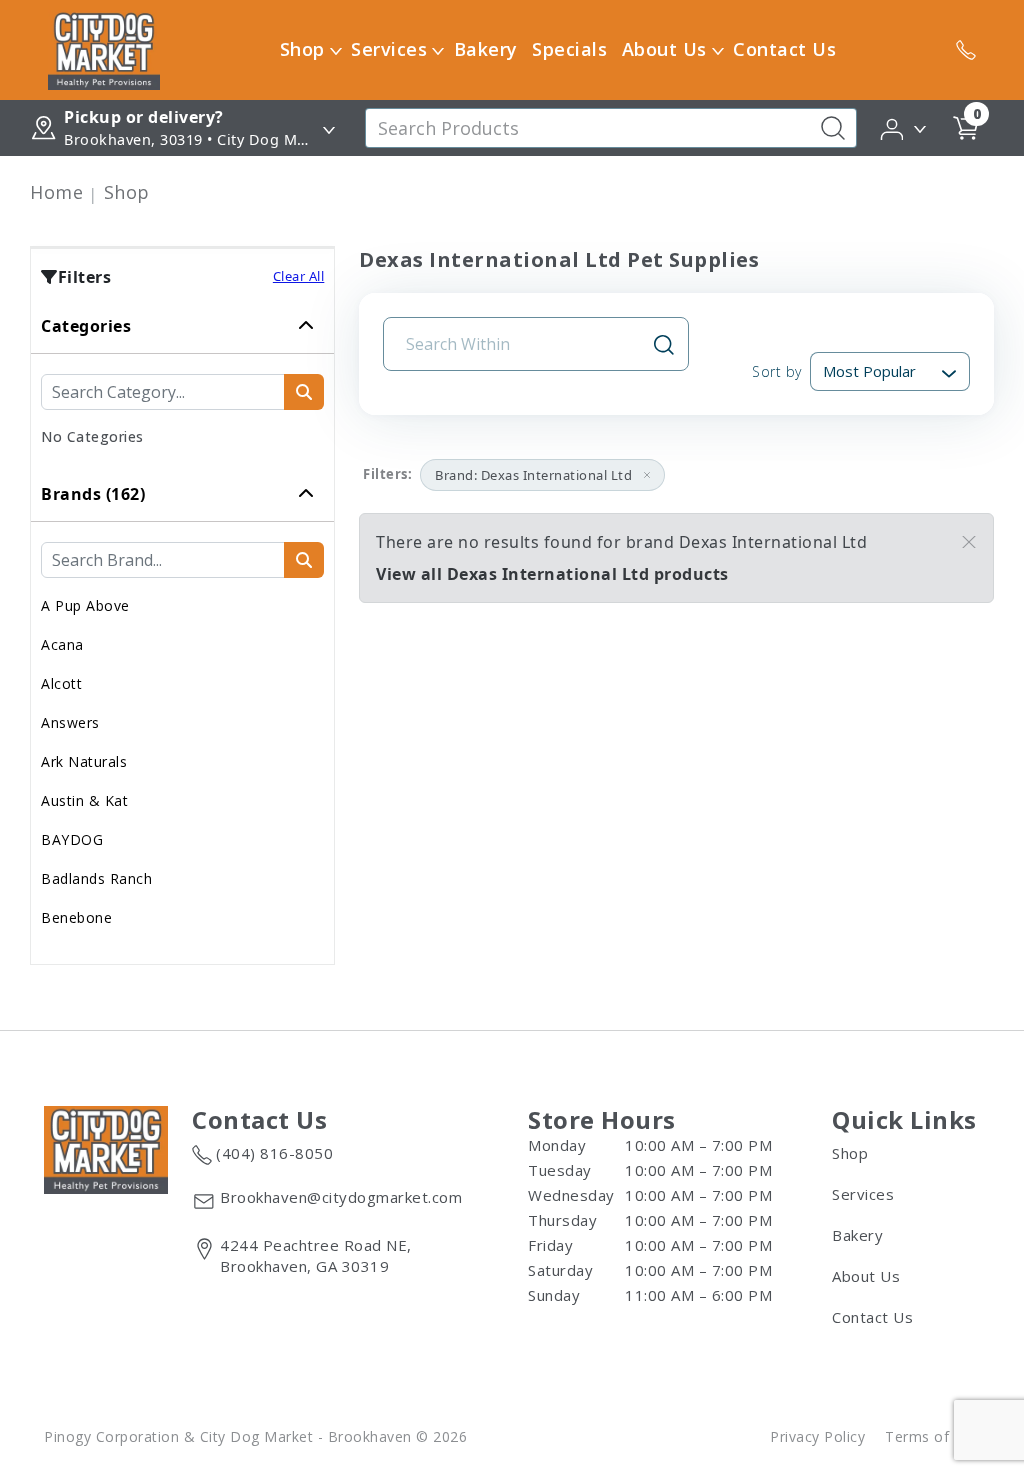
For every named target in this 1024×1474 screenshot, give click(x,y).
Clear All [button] (299, 276)
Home (56, 192)
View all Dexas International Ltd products (552, 574)
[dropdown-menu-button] (336, 50)
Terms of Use (932, 1436)
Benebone (76, 917)
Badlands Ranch (96, 878)
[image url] (104, 48)
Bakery (486, 49)
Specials (569, 49)
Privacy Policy (817, 1436)
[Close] (969, 542)
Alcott (61, 683)
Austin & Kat (84, 800)
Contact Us (784, 49)
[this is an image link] (106, 1148)
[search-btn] (304, 392)
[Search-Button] (833, 128)
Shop (302, 49)
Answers (70, 722)
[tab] (182, 383)
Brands (93, 494)
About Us (664, 49)
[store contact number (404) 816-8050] (966, 50)
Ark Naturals (84, 761)
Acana (62, 644)
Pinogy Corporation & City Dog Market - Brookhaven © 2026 (255, 1436)
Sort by (777, 371)
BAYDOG (72, 839)
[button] (904, 127)
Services (389, 49)
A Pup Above (85, 605)
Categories (86, 326)
